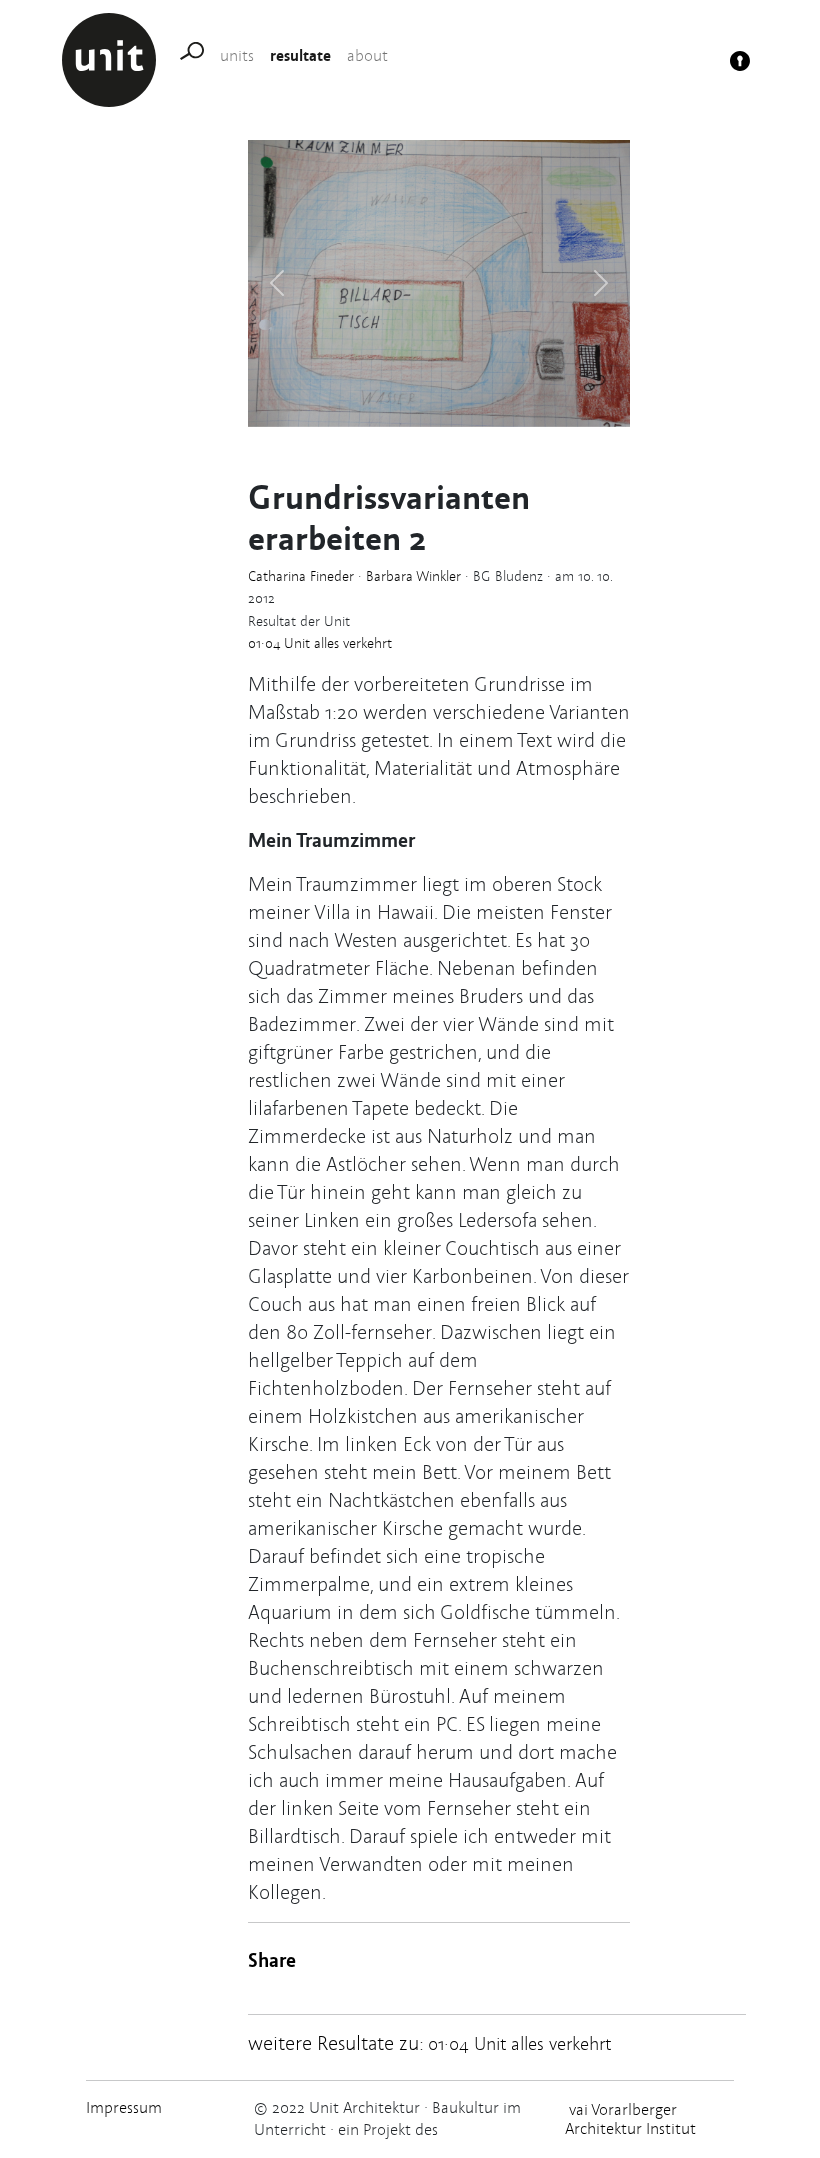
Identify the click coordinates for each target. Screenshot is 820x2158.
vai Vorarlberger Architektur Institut (630, 2119)
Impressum (124, 2107)
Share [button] (272, 1959)
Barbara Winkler (413, 576)
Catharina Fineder (301, 576)
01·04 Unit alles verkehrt (320, 643)
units (237, 55)
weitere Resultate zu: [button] (429, 2043)
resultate (300, 55)
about (367, 55)
